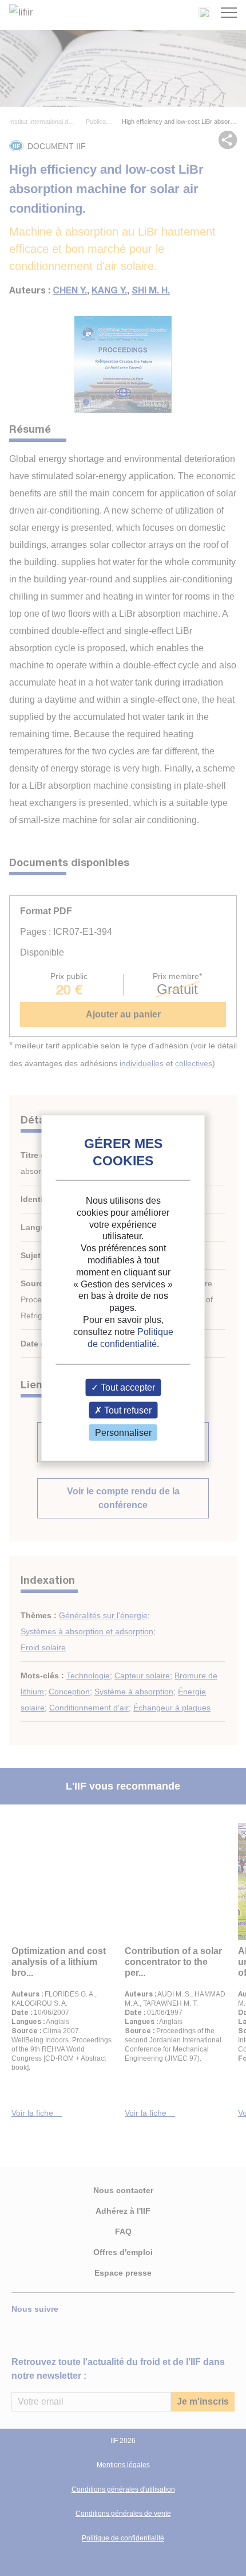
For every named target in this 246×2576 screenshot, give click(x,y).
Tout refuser (127, 1410)
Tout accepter (127, 1387)
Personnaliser (123, 1432)
